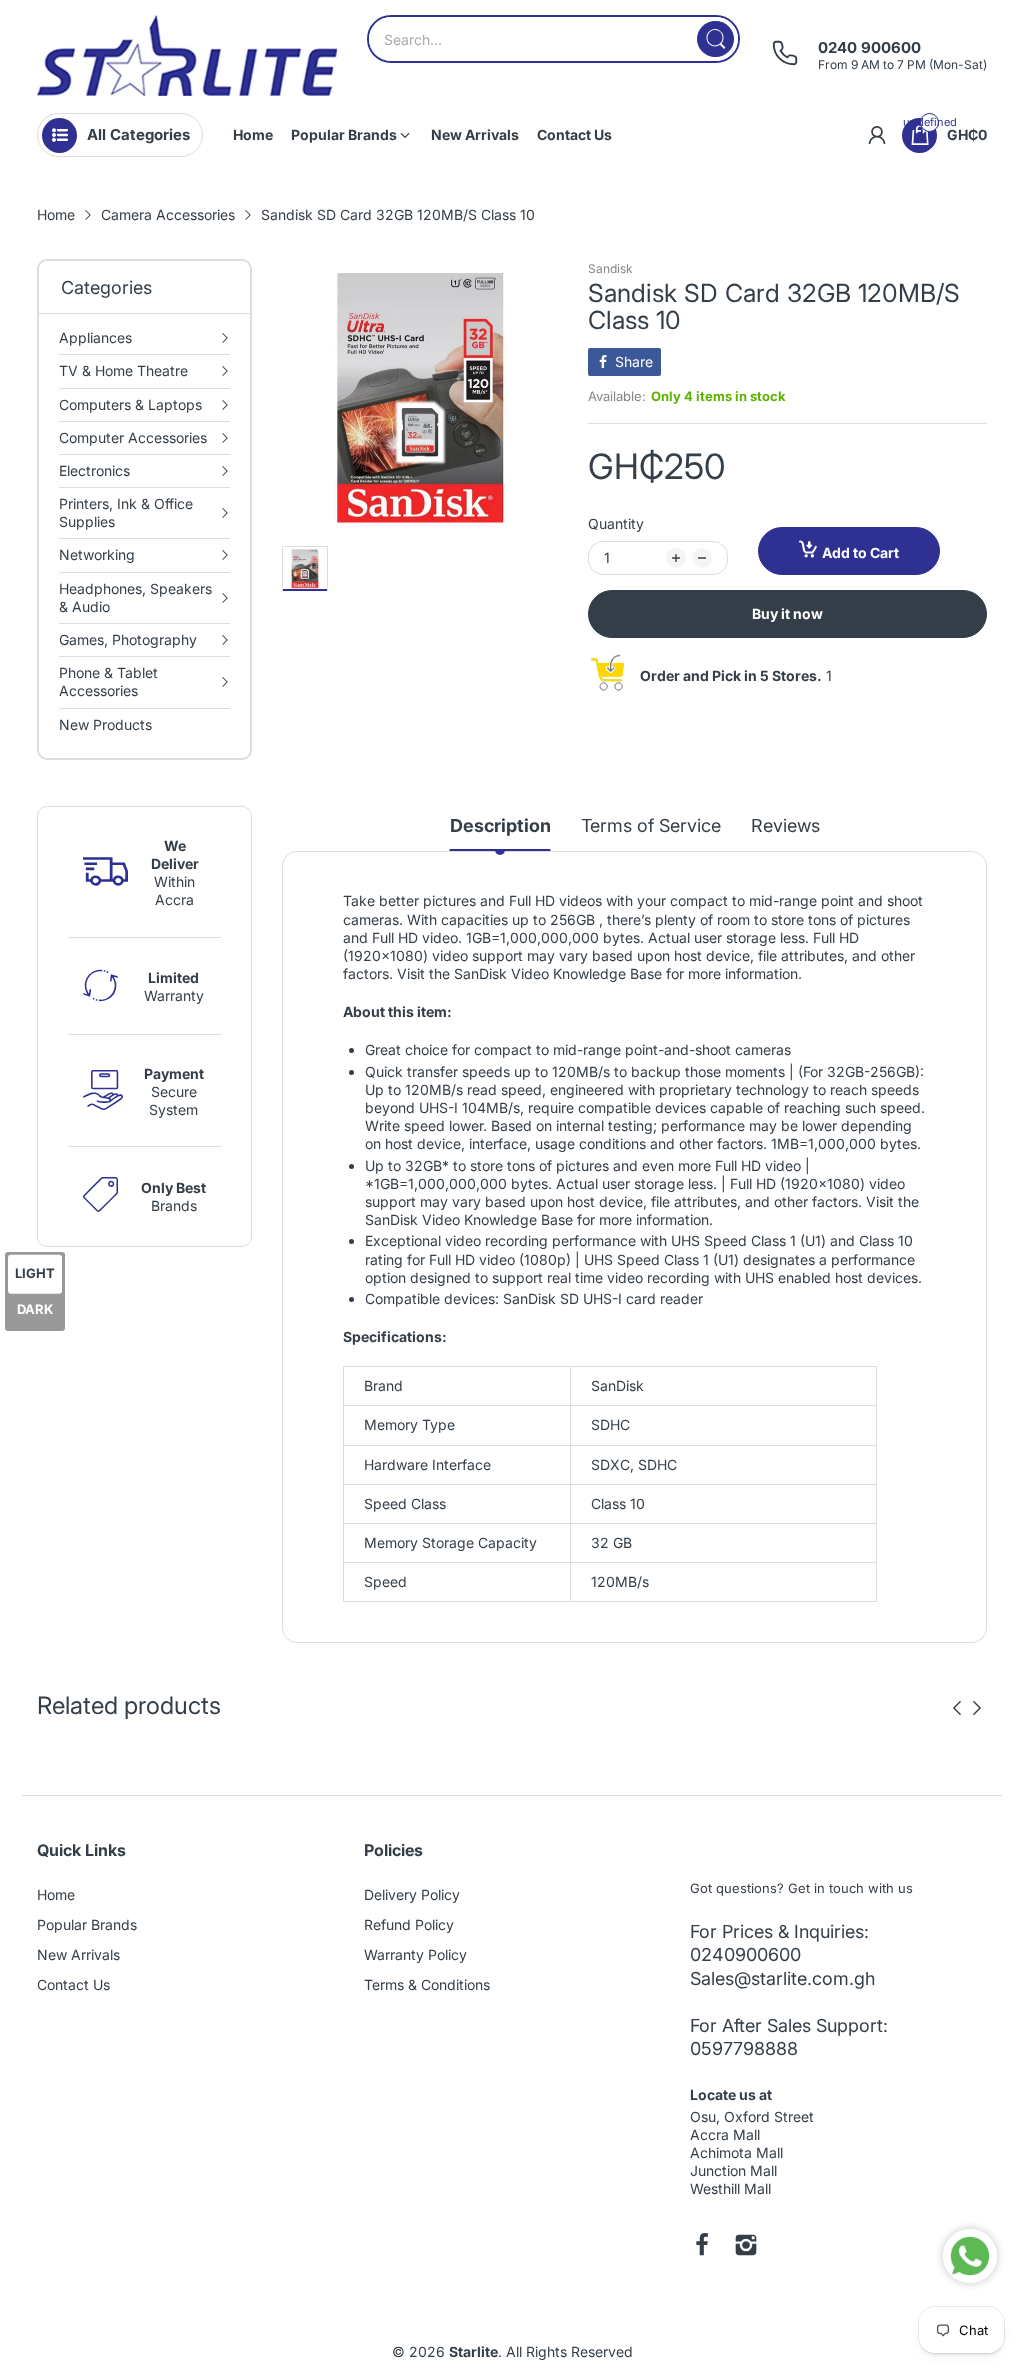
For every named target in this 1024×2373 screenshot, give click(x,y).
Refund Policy (409, 1924)
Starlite (473, 2351)
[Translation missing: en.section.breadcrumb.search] (715, 39)
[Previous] (977, 1708)
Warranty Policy (415, 1954)
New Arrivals (78, 1954)
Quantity (616, 523)
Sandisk (610, 268)
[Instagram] (746, 2247)
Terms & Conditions (427, 1984)
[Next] (957, 1708)
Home (56, 1894)
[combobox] (553, 39)
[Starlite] (187, 55)
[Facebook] (702, 2247)
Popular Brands (87, 1924)
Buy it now (787, 613)
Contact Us (73, 1984)
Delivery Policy (412, 1894)
